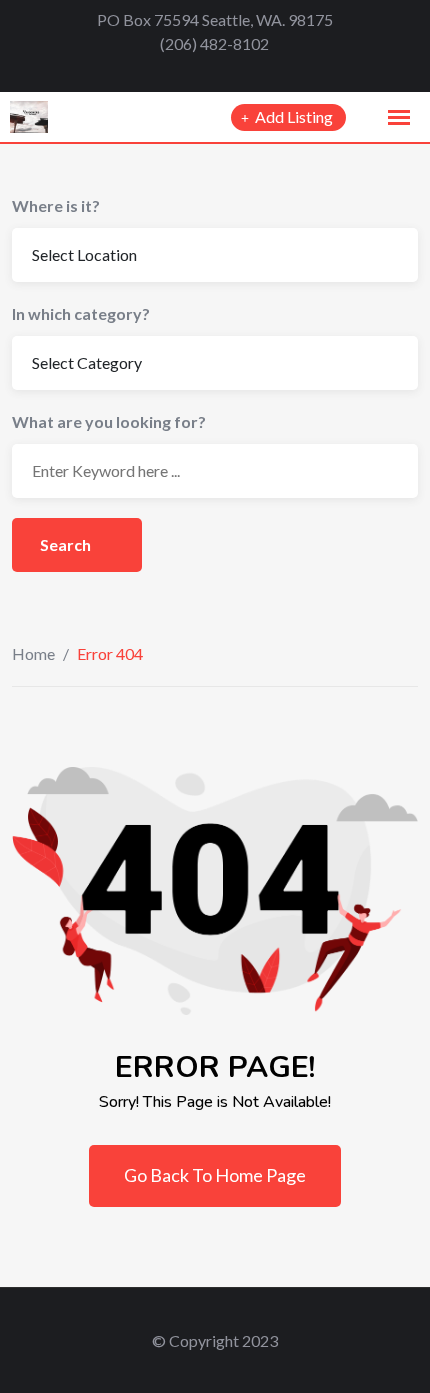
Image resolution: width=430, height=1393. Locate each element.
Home (33, 653)
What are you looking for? (109, 421)
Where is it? (56, 205)
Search (67, 544)
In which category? (81, 313)
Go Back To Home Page (215, 1175)
